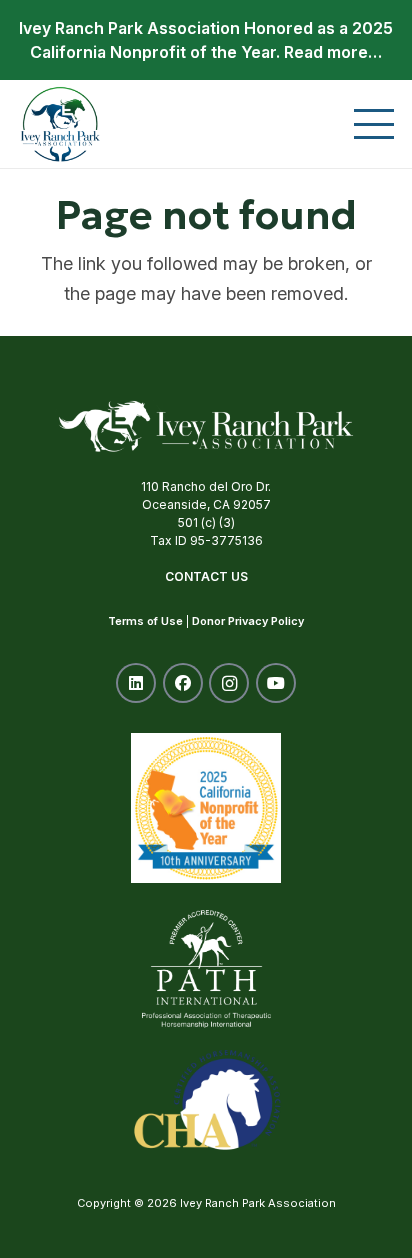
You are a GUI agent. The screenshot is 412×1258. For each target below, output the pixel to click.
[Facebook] (183, 683)
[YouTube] (276, 683)
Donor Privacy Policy (248, 621)
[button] (374, 124)
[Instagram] (229, 683)
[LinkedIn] (136, 683)
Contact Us (206, 576)
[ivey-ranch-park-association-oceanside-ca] (60, 124)
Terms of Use (145, 621)
